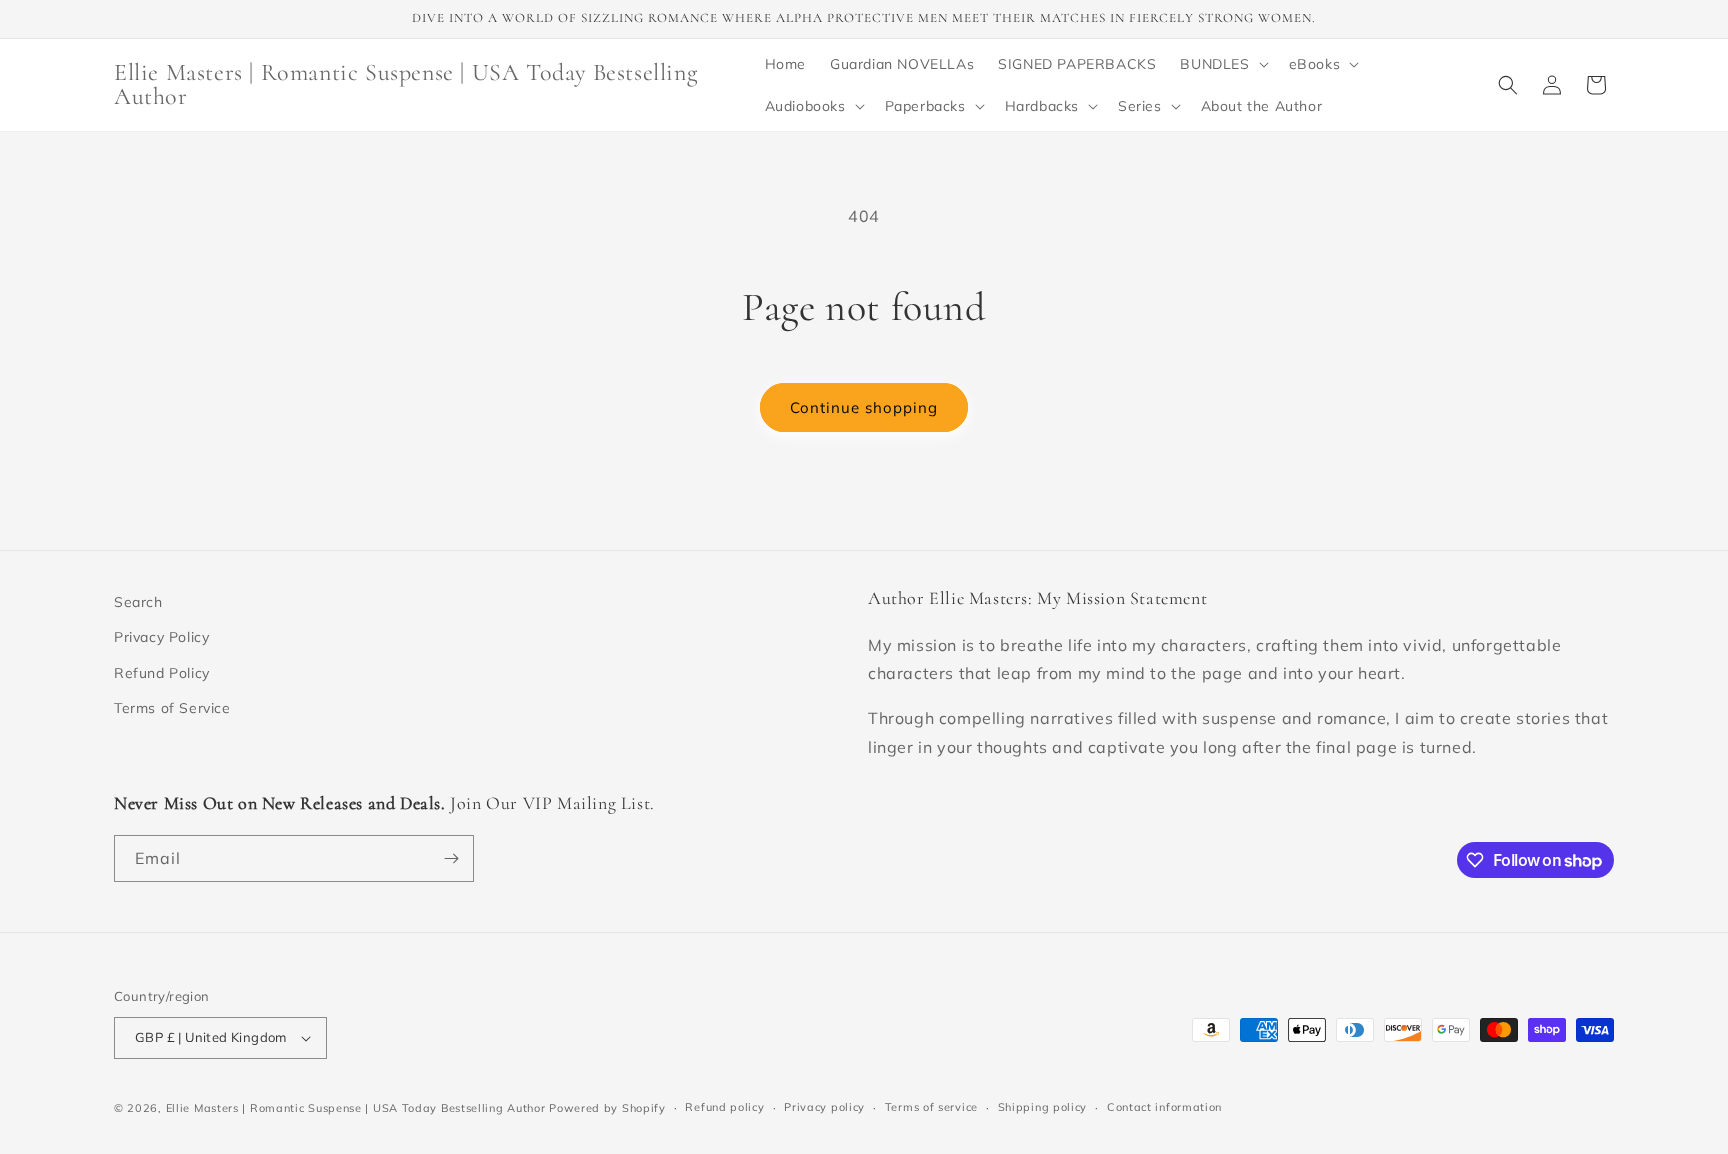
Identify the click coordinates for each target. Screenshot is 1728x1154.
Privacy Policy (161, 637)
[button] (1222, 64)
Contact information (1164, 1107)
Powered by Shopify (607, 1108)
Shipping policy (1043, 1107)
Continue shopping (864, 407)
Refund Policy (162, 673)
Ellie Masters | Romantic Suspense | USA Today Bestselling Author (356, 1108)
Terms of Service (172, 708)
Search (138, 602)
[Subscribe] (451, 858)
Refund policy (724, 1107)
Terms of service (931, 1107)
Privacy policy (824, 1107)
